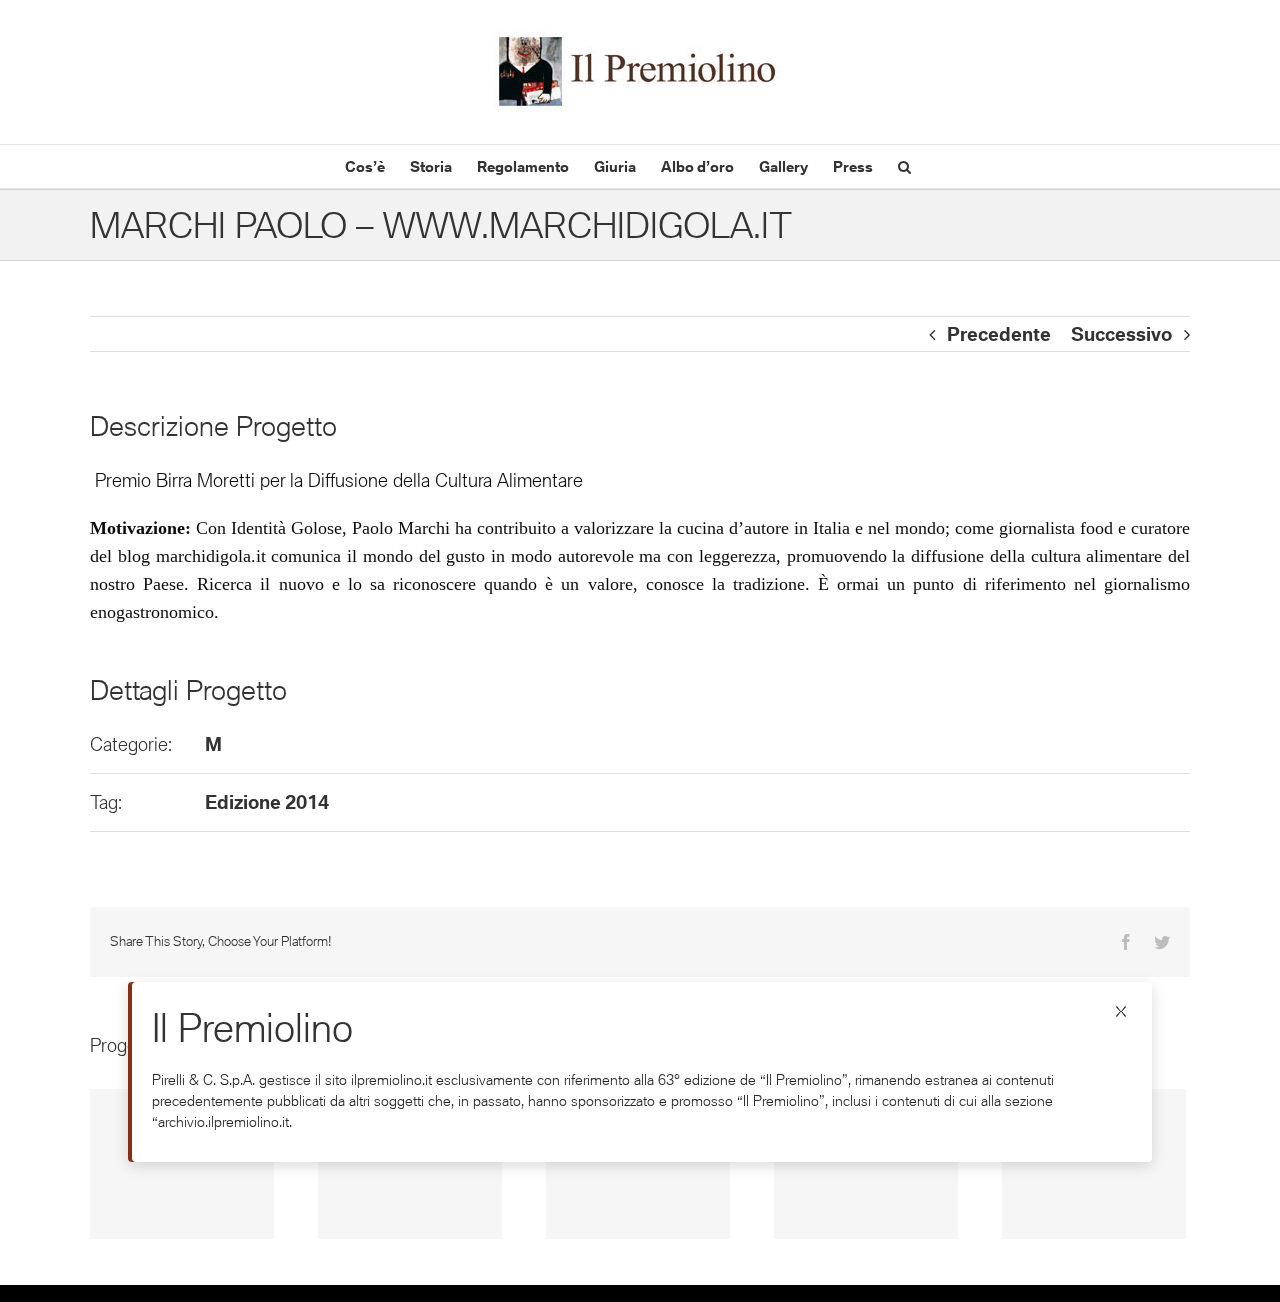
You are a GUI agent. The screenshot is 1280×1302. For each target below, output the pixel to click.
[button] (904, 166)
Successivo (1121, 334)
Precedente (999, 334)
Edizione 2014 (267, 802)
